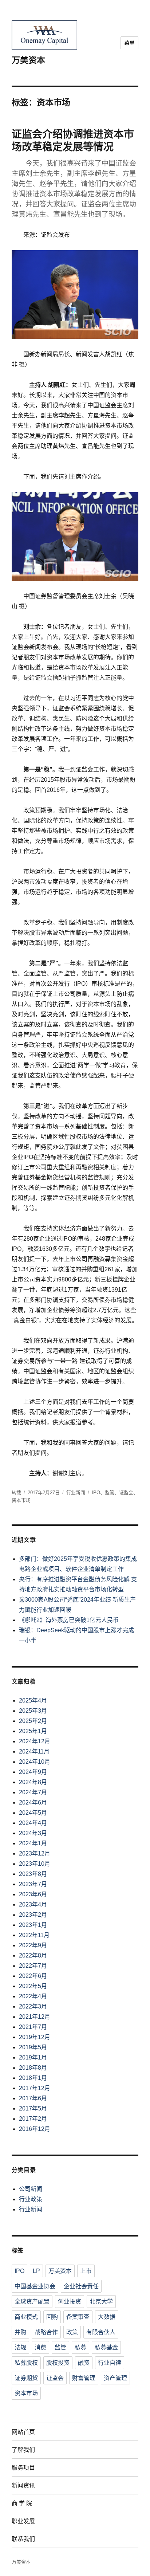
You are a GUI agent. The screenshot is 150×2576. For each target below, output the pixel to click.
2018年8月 (33, 2068)
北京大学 (101, 2302)
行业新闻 (76, 1493)
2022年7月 (33, 1966)
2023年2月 (33, 1915)
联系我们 (23, 2539)
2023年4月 (33, 1904)
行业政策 (31, 2199)
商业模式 (26, 2317)
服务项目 (23, 2468)
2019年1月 (33, 2057)
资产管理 (115, 2378)
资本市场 (21, 1500)
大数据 (107, 2317)
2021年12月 (35, 2017)
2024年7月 (33, 1792)
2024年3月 (33, 1833)
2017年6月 (33, 2098)
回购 (52, 2317)
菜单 (129, 43)
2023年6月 (33, 1894)
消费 (40, 2347)
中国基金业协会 (35, 2286)
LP (36, 2271)
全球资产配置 (32, 2302)
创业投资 (70, 2302)
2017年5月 (33, 2108)
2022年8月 (33, 1955)
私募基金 (106, 2347)
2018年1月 (33, 2078)
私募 (80, 2347)
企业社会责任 (81, 2286)
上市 (86, 2271)
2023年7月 (33, 1884)
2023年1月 (33, 1925)
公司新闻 (31, 2189)
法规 (20, 2347)
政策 (72, 2332)
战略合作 (46, 2332)
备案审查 (78, 2317)
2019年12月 (35, 2037)
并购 (20, 2332)
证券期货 (26, 2378)
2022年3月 (33, 2006)
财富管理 (84, 2378)
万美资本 (28, 60)
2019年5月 (33, 2047)
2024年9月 (33, 1772)
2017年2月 (33, 2119)
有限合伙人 (101, 2332)
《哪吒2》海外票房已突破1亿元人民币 (69, 1620)
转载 (16, 1493)
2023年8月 (33, 1874)
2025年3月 (33, 1711)
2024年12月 (35, 1741)
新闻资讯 (23, 2485)
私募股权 (26, 2363)
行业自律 (110, 2363)
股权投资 (58, 2363)
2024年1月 (33, 1843)
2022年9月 (33, 1945)
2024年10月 (35, 1762)
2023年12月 (35, 1854)
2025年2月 (33, 1721)
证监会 (126, 1493)
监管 (110, 1493)
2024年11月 (34, 1752)
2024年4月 (33, 1823)
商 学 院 (22, 2503)
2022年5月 (33, 1986)
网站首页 (23, 2432)
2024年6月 (33, 1803)
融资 (84, 2363)
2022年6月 (33, 1976)
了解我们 (23, 2450)
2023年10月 (35, 1864)
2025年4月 (33, 1701)
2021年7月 (33, 2027)
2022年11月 (34, 1935)
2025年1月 (33, 1731)
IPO (96, 1493)
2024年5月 (33, 1813)
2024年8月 (33, 1782)
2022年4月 (33, 1996)
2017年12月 (35, 2088)
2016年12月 (35, 2129)
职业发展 (23, 2521)
